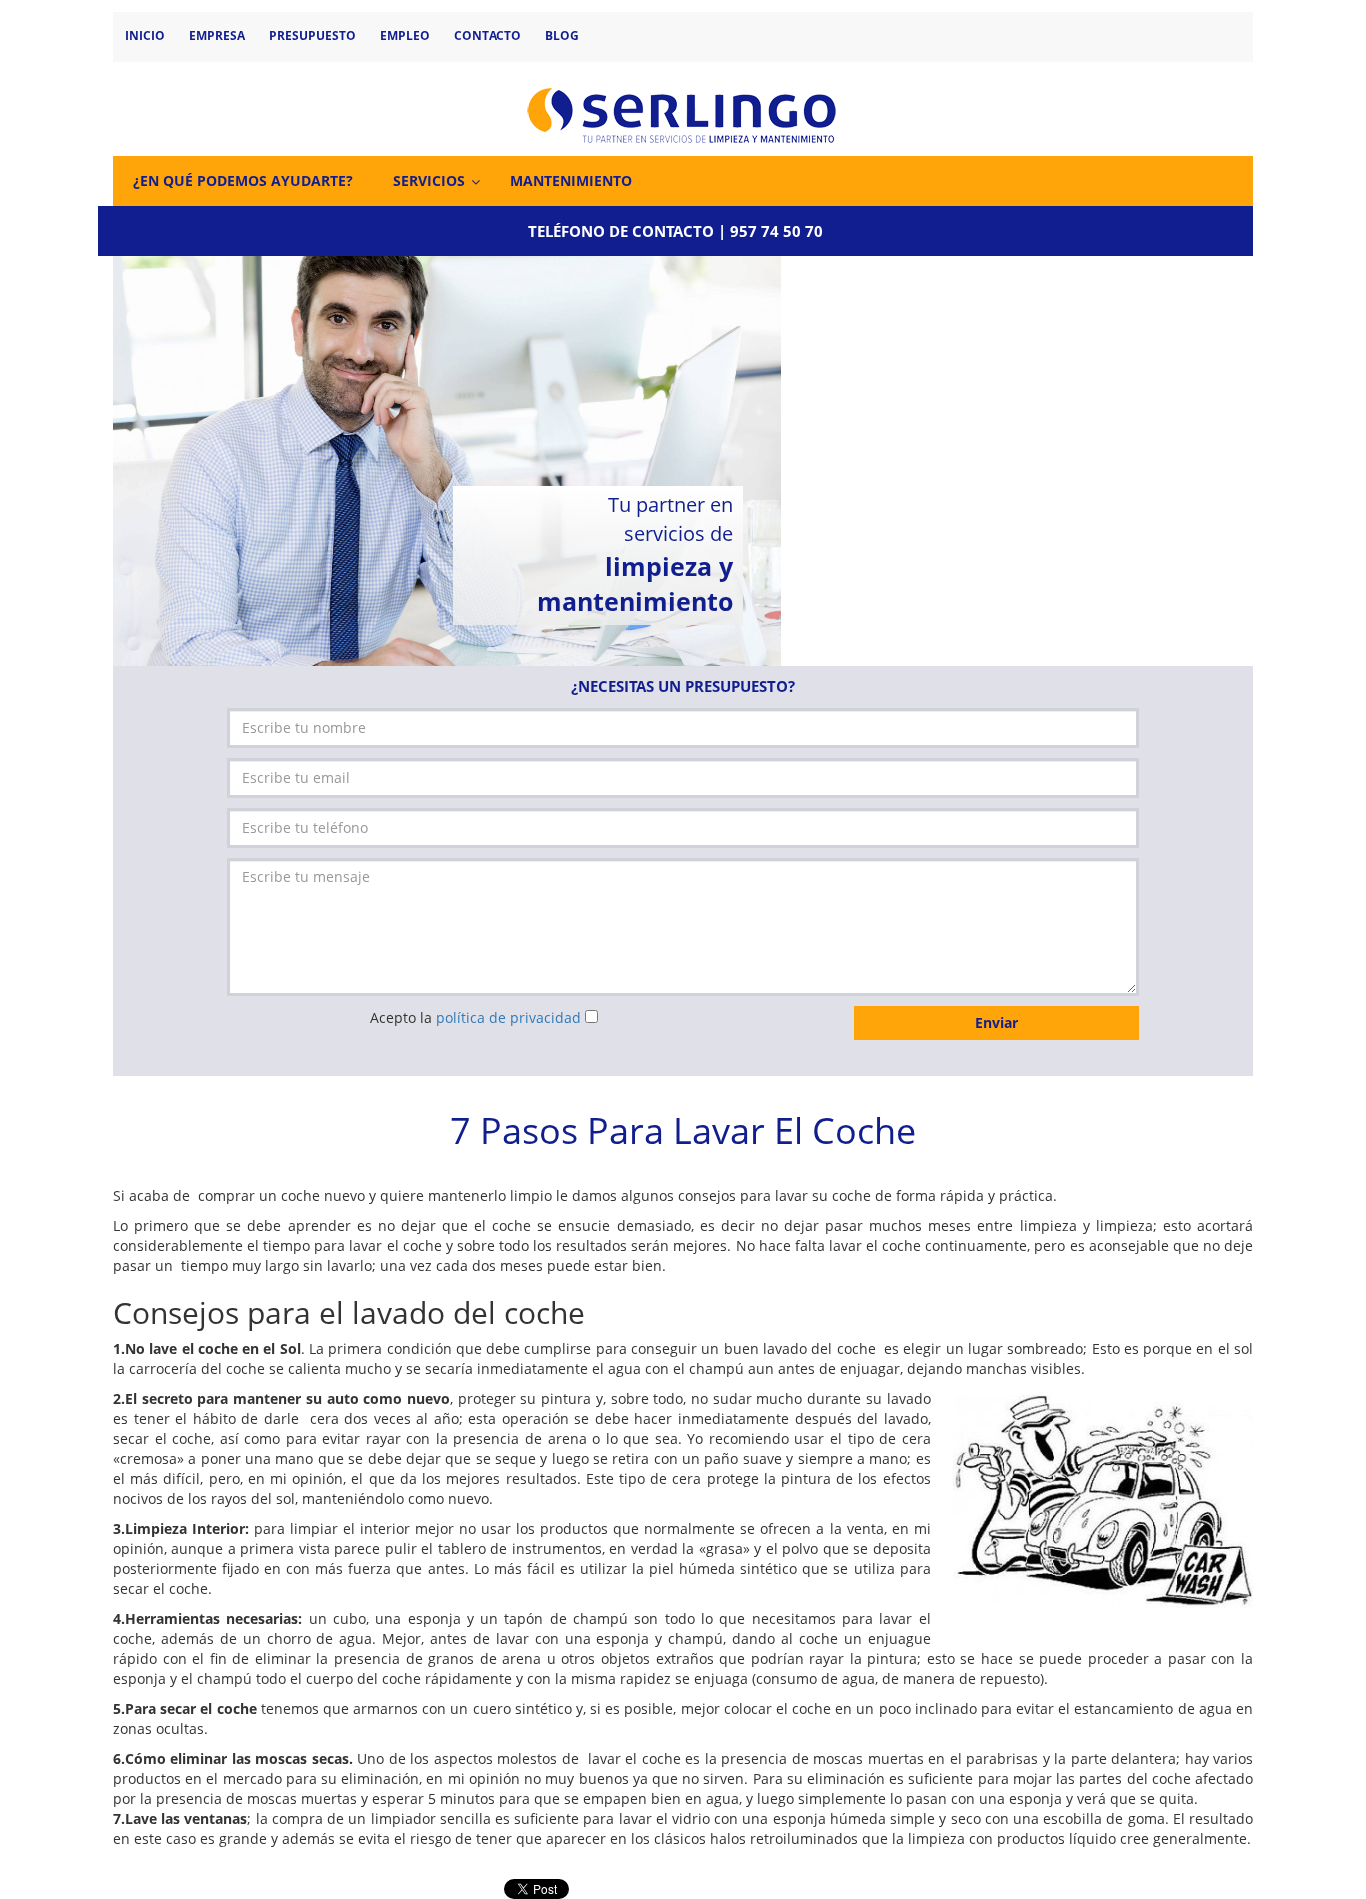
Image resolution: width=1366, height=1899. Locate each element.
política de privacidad (508, 1017)
